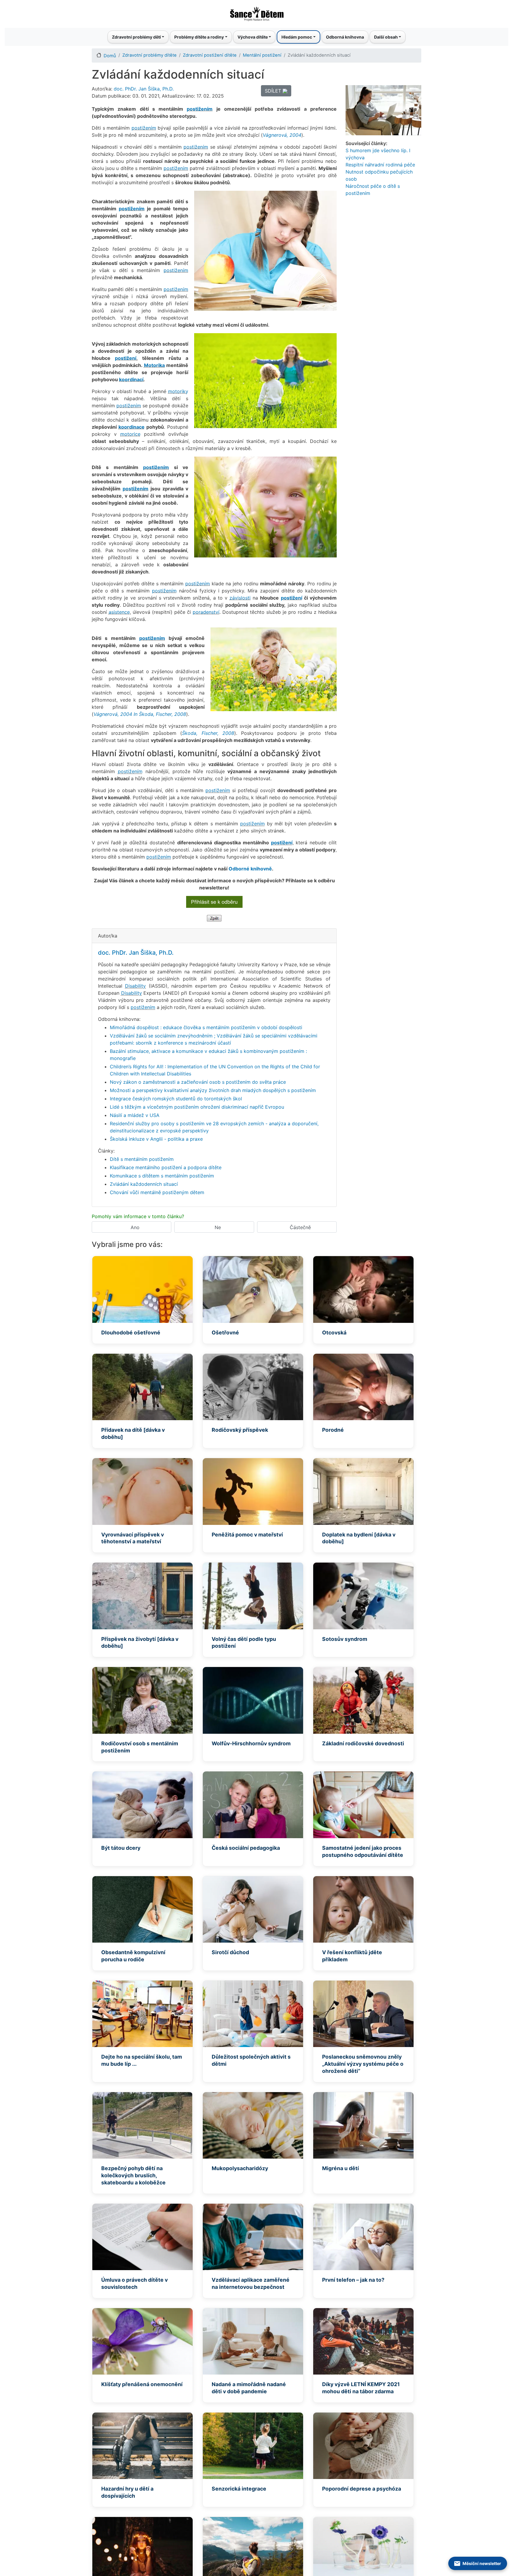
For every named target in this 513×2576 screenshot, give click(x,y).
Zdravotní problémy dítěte (149, 55)
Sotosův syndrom (345, 1639)
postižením (200, 109)
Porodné (333, 1430)
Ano (135, 1227)
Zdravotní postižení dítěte (210, 55)
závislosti (240, 598)
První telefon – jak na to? (353, 2280)
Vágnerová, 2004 (282, 135)
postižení (126, 358)
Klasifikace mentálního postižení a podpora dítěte (166, 1167)
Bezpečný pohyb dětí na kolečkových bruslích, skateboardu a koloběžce (133, 2175)
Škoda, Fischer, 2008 (208, 733)
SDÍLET (274, 91)
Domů (110, 56)
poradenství (206, 612)
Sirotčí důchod (230, 1952)
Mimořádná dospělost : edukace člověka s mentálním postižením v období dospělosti (206, 1027)
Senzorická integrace (239, 2489)
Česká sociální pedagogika (246, 1848)
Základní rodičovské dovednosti (363, 1743)
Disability (135, 986)
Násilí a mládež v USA (135, 1115)
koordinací (131, 379)
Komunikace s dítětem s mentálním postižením (162, 1176)
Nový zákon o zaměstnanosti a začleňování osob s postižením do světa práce (198, 1082)
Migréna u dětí (341, 2168)
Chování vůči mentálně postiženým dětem (157, 1192)
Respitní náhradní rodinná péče (380, 165)
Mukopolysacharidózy (240, 2168)
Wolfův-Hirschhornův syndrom (251, 1743)
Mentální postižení (262, 55)
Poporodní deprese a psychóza (362, 2489)
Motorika (154, 365)
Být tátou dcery (121, 1848)
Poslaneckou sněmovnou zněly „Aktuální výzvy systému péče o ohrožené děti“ (363, 2064)
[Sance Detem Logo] (256, 12)
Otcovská (334, 1333)
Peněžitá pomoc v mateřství (247, 1535)
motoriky (178, 391)
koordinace (132, 427)
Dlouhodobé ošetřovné (131, 1333)
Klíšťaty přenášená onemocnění (142, 2384)
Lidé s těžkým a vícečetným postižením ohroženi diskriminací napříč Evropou (197, 1107)
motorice (130, 434)
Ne (218, 1227)
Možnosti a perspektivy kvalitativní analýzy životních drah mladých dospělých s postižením (213, 1090)
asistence (119, 612)
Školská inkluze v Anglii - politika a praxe (156, 1139)
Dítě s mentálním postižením (142, 1159)
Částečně (300, 1227)
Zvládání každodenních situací (144, 1184)
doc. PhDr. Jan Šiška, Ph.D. (144, 89)
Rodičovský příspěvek (240, 1430)
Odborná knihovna (345, 37)
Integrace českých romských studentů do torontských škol (176, 1099)
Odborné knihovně (250, 869)
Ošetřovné (225, 1333)
